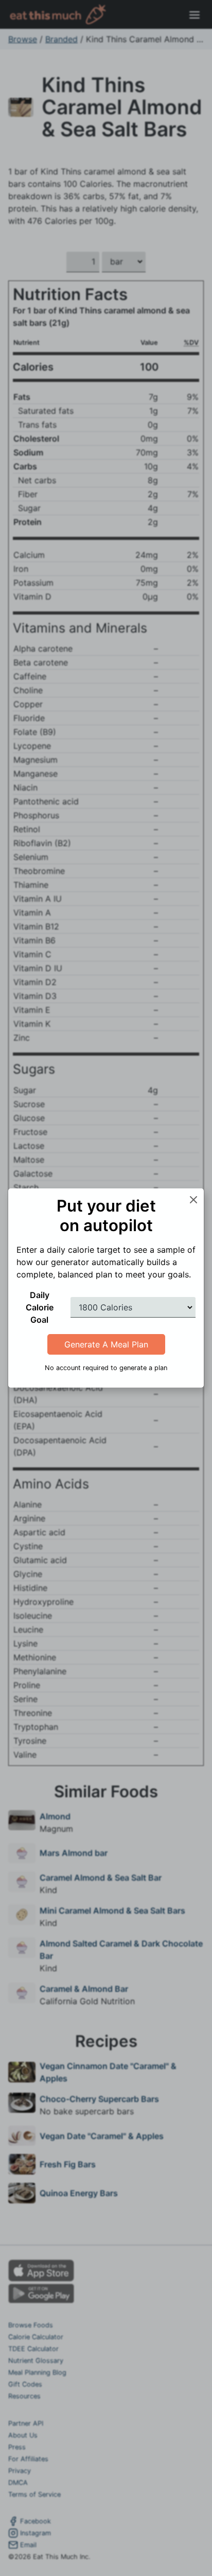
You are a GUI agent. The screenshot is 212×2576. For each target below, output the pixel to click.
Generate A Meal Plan (106, 1344)
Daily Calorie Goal (40, 1307)
